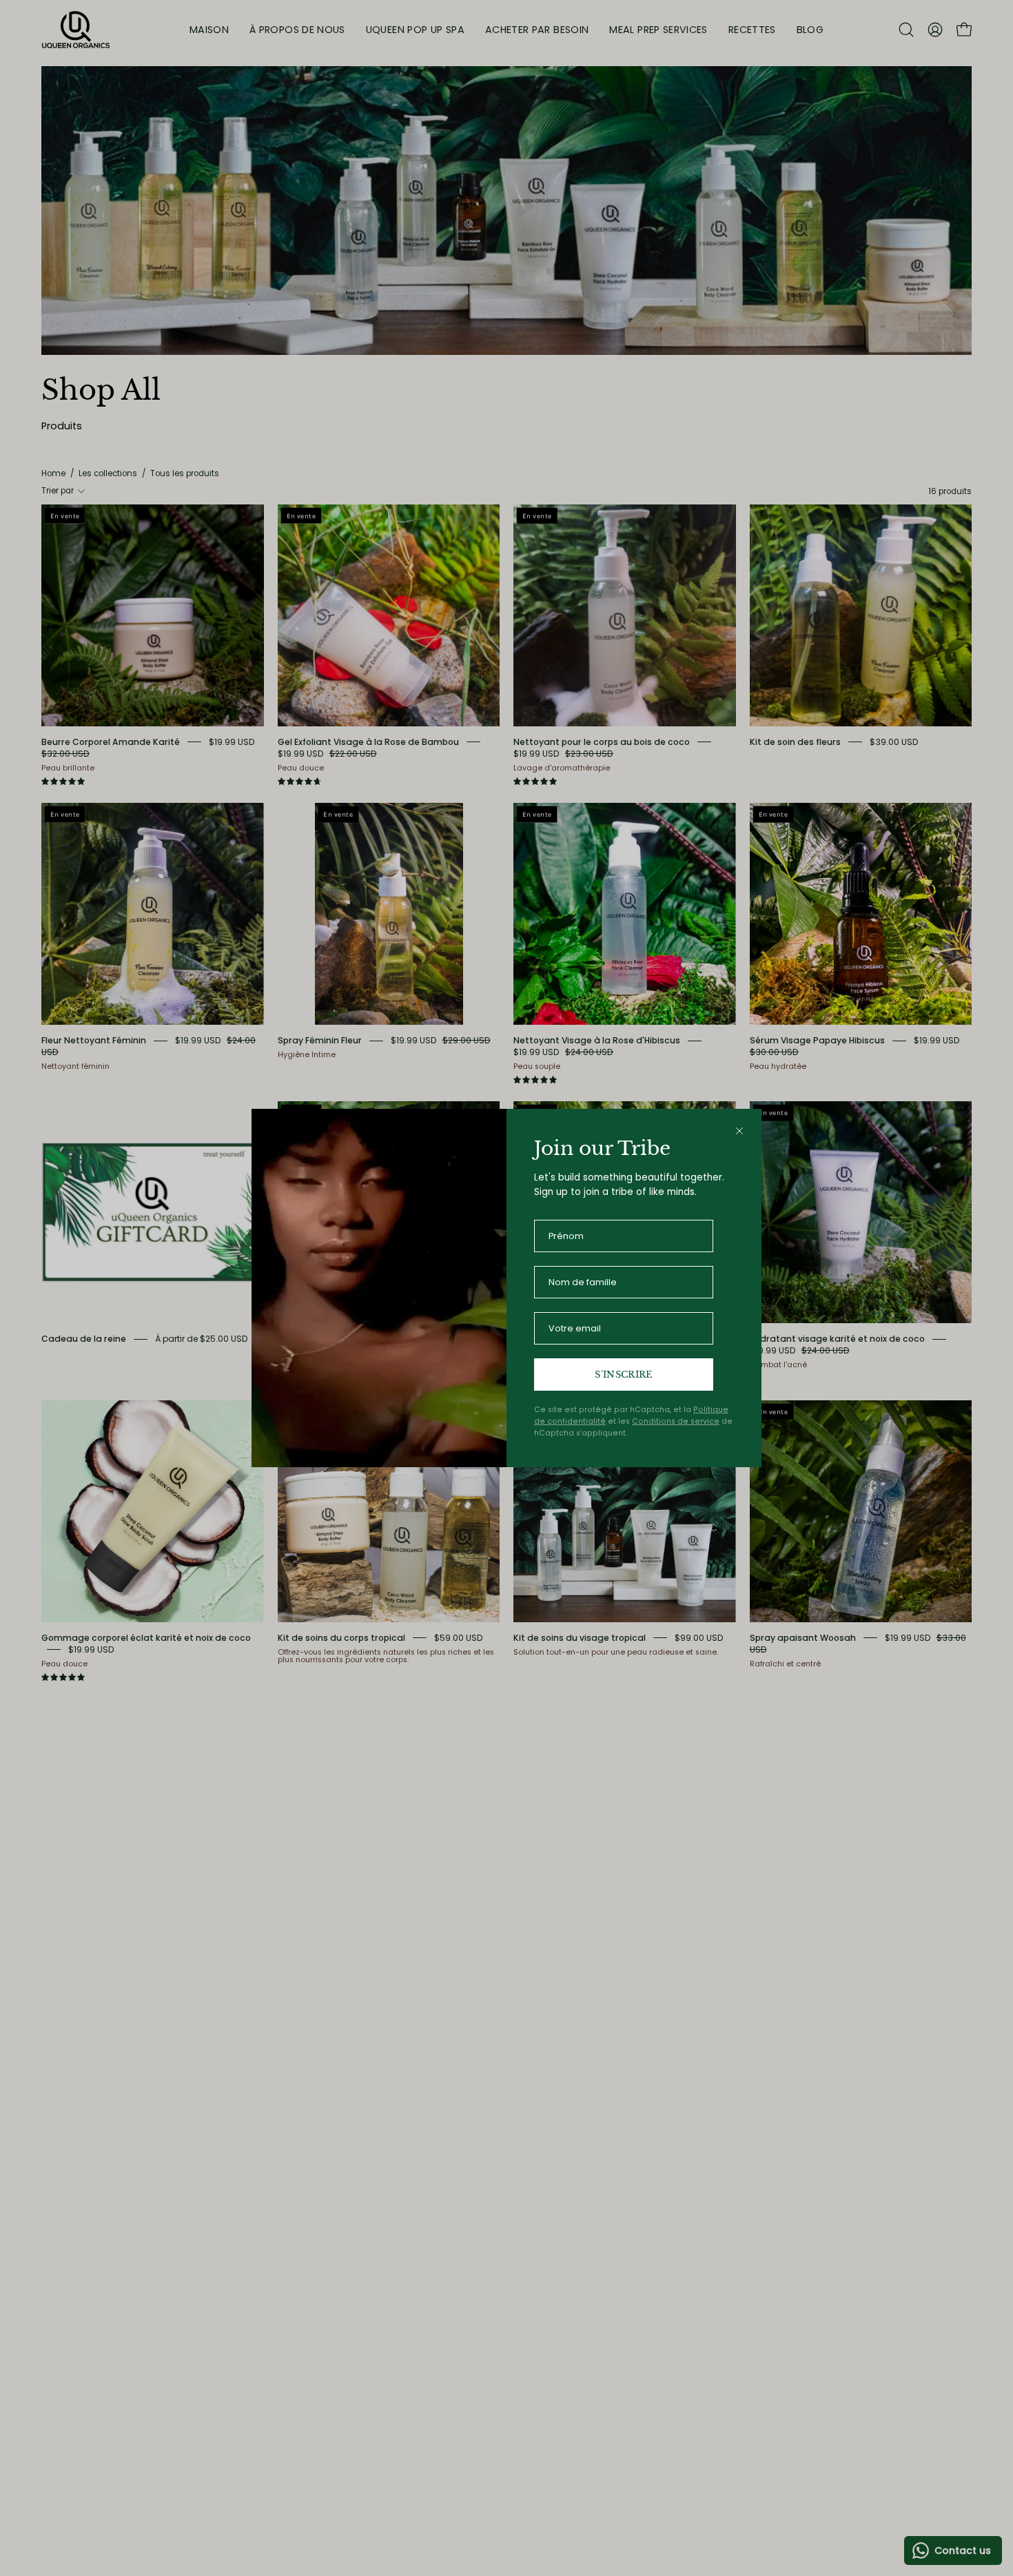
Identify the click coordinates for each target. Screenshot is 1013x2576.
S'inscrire (623, 1374)
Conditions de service (676, 1421)
